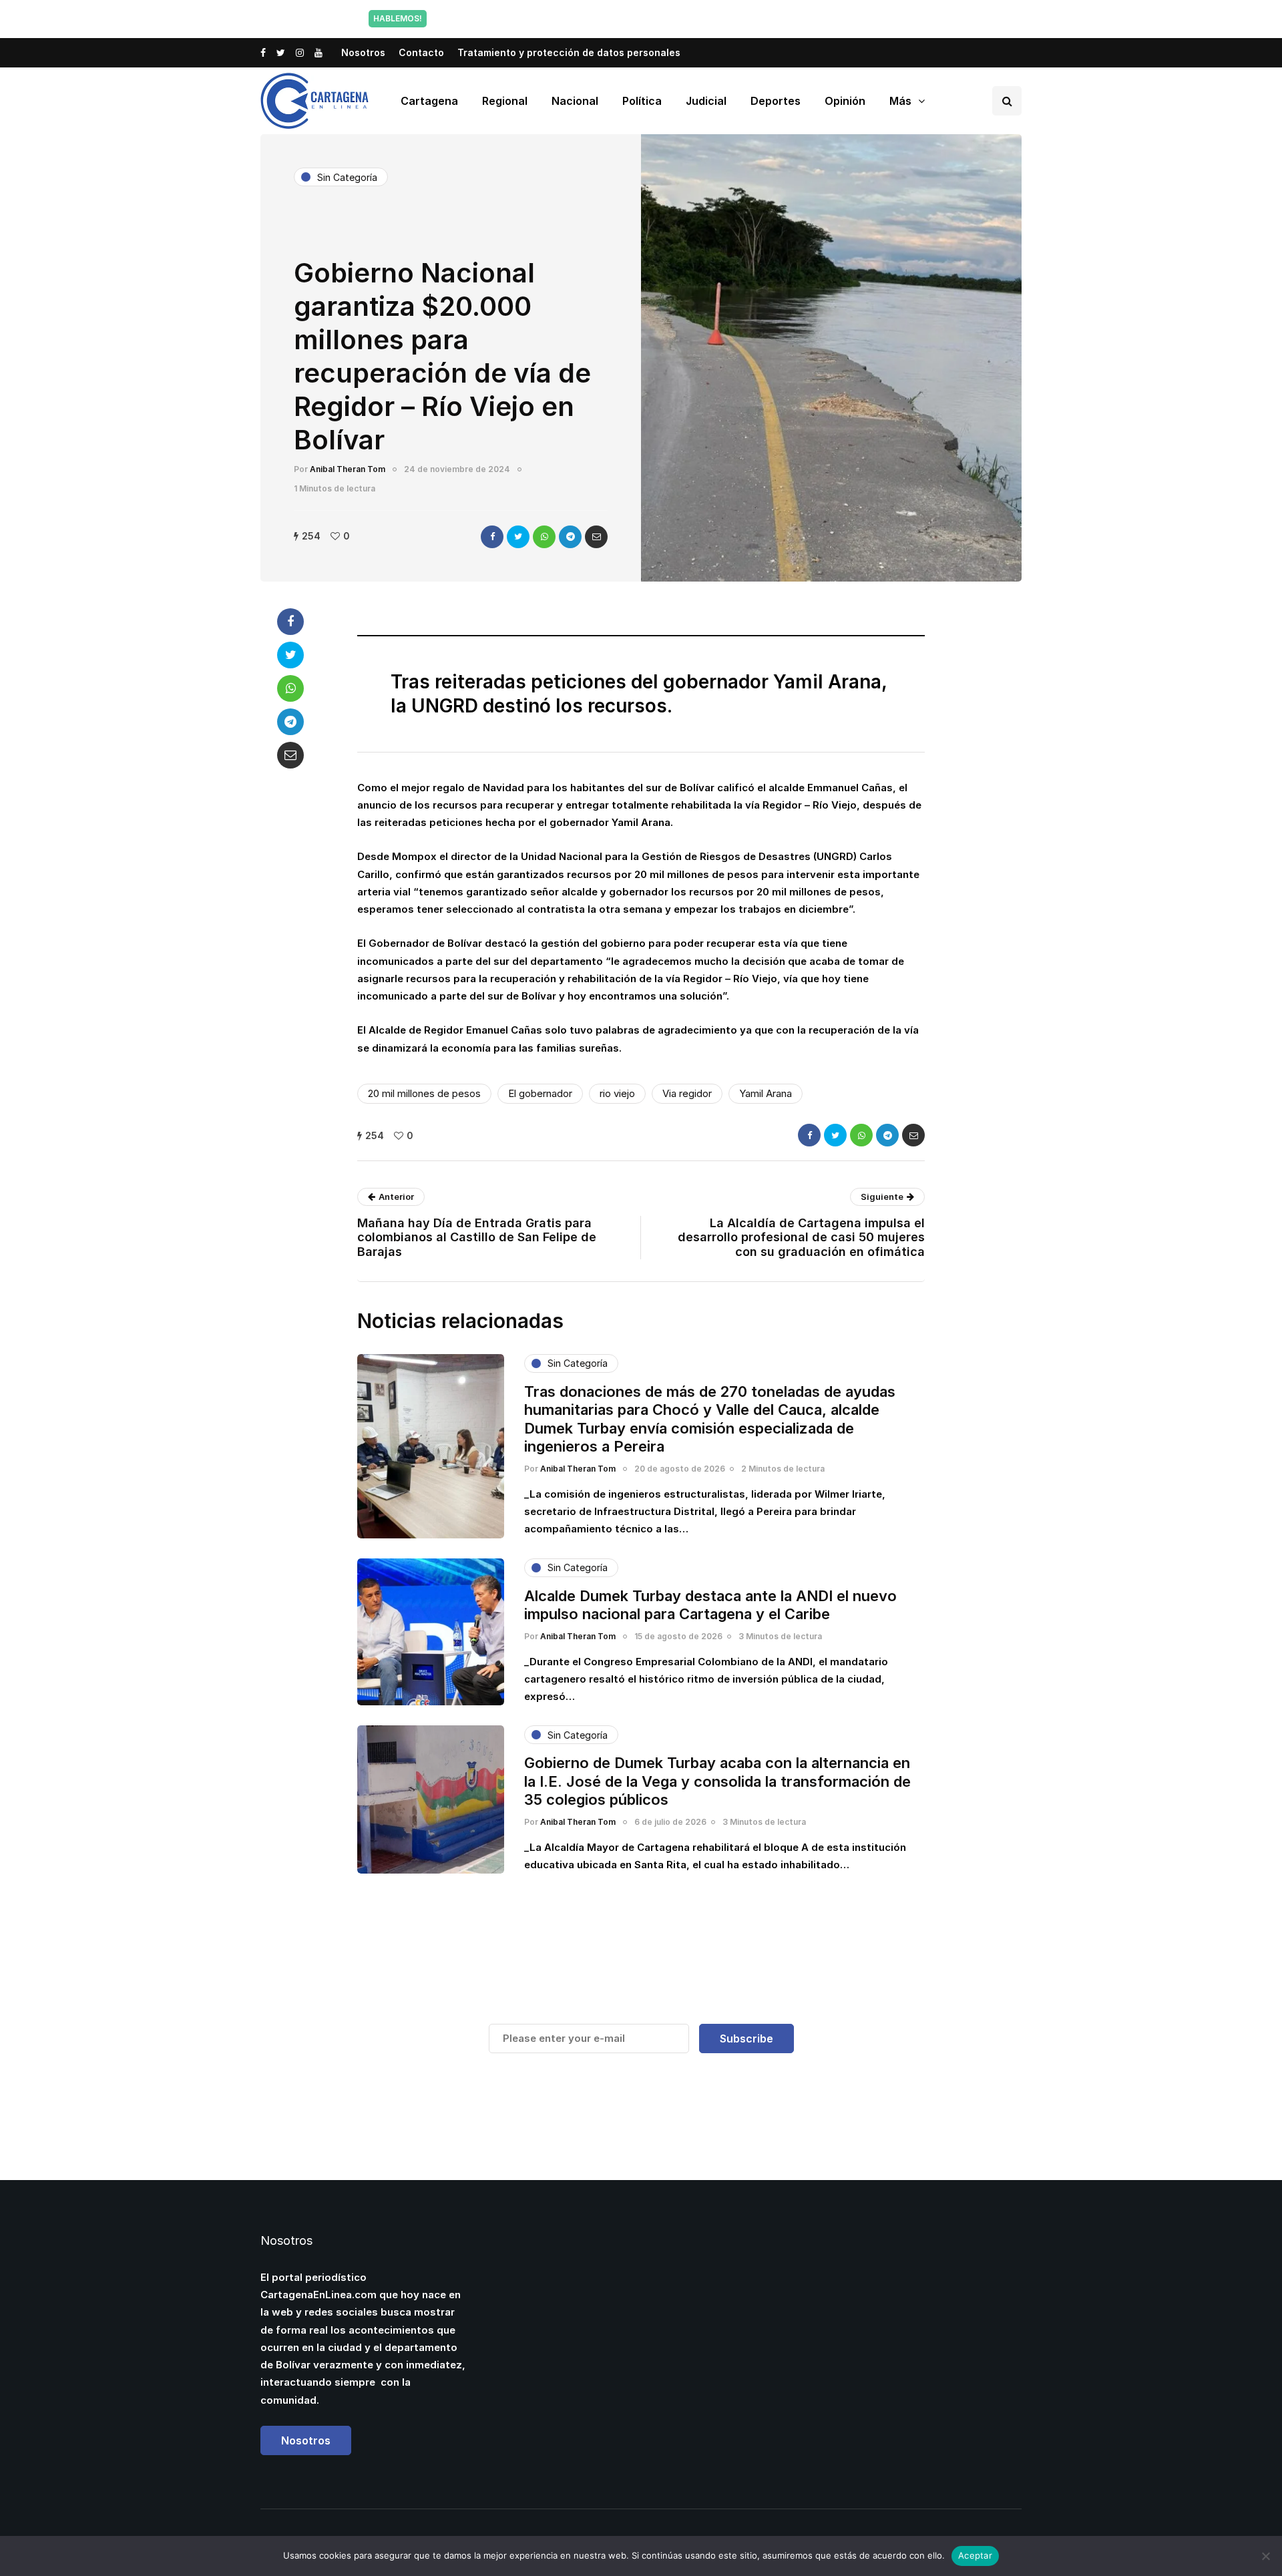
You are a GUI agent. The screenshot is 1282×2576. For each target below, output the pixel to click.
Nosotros (363, 52)
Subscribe (746, 2038)
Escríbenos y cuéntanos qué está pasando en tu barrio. (777, 18)
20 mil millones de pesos (424, 1093)
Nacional (575, 101)
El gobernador (540, 1093)
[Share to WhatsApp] (544, 537)
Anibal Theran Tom (348, 469)
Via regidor (687, 1093)
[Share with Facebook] (492, 537)
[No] (1265, 2556)
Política (642, 101)
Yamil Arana (766, 1093)
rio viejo (617, 1093)
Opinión (845, 101)
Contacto (421, 52)
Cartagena (429, 101)
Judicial (706, 101)
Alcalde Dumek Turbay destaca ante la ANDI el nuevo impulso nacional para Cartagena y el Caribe (710, 1605)
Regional (505, 101)
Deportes (776, 101)
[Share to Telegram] (570, 537)
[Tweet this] (518, 537)
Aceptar (975, 2555)
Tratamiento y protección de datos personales (569, 52)
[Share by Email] (596, 537)
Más (900, 101)
